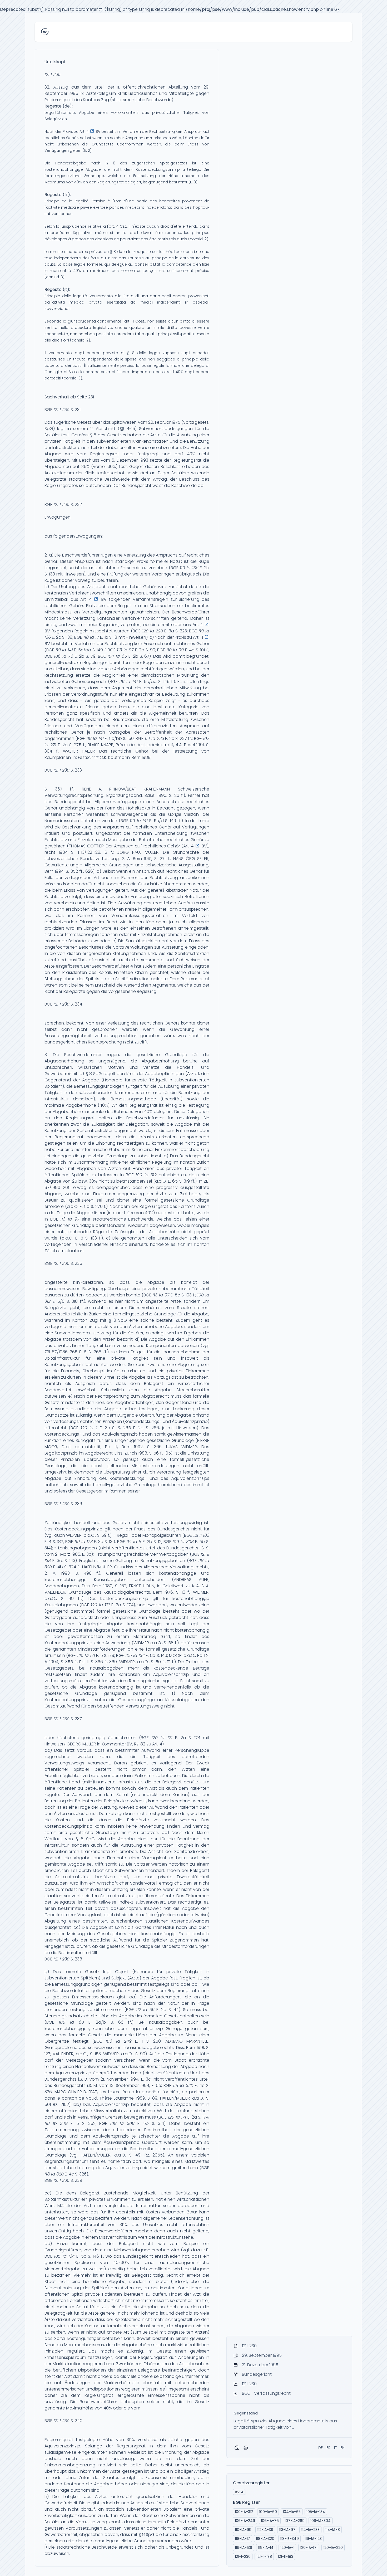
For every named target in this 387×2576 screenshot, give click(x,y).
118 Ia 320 (183, 2085)
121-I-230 (243, 2557)
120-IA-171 (309, 2548)
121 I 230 (53, 74)
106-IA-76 (270, 2521)
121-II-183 (286, 2557)
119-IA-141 (266, 2548)
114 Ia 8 (134, 1542)
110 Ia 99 (175, 650)
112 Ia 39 (145, 2010)
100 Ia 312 (146, 1175)
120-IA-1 (287, 2548)
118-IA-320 (265, 2539)
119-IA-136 (244, 2548)
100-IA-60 (268, 2512)
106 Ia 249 (119, 2041)
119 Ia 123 (84, 1542)
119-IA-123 (313, 2539)
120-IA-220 (333, 2548)
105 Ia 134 (135, 1655)
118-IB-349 (289, 2539)
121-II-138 (264, 2557)
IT (335, 2448)
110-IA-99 (243, 2530)
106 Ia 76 (64, 656)
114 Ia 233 (154, 738)
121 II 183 (201, 1535)
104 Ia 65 (117, 656)
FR (328, 2448)
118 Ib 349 (56, 2123)
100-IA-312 (244, 2512)
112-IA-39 (265, 2530)
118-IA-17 (242, 2539)
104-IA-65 (292, 2512)
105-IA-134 (316, 2512)
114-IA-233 (310, 2530)
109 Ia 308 (183, 1542)
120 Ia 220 (153, 631)
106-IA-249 (245, 2521)
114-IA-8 (333, 2530)
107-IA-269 (295, 2521)
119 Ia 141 (64, 650)
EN (343, 2448)
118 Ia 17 (91, 637)
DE (321, 2448)
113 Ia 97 (125, 650)
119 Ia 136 (189, 568)
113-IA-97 (287, 2530)
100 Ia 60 (71, 2022)
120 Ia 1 (89, 1428)
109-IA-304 (321, 2521)
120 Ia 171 (100, 1605)
